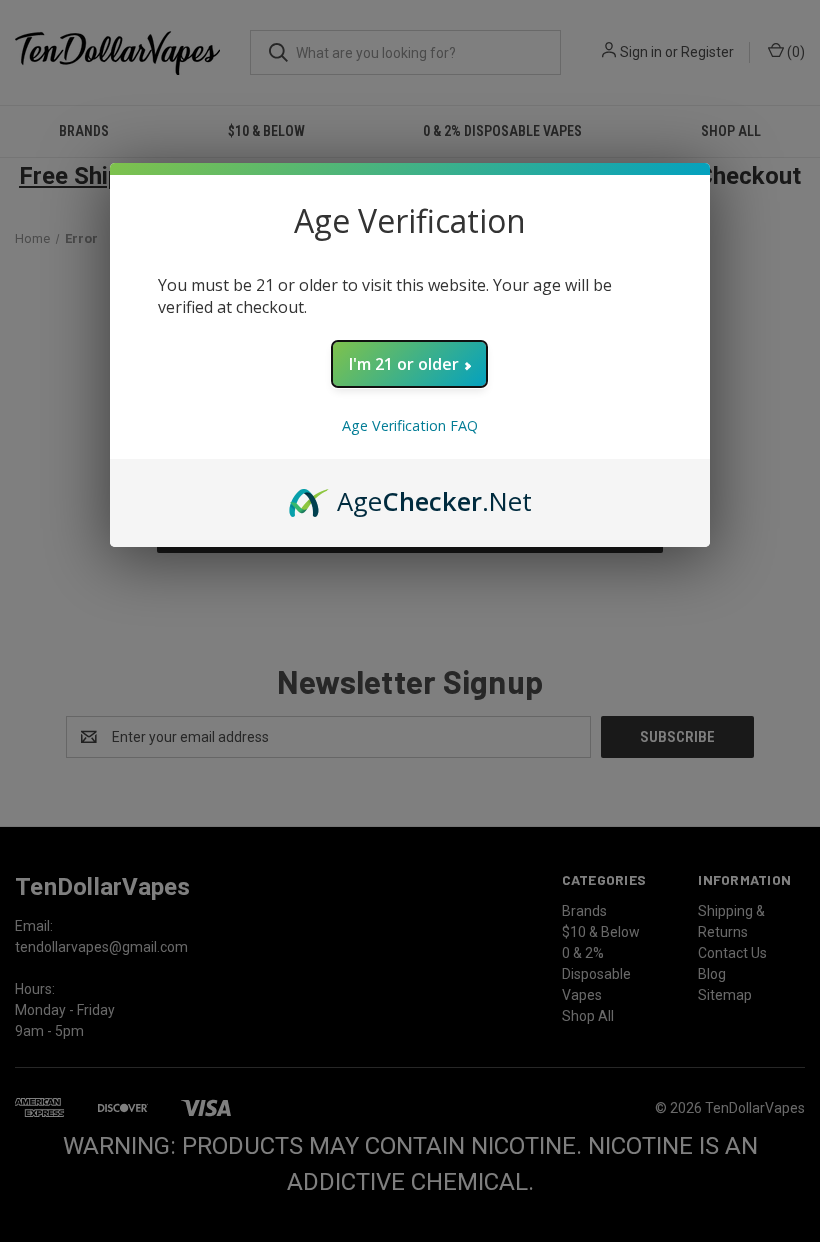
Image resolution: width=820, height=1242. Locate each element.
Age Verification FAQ (410, 425)
